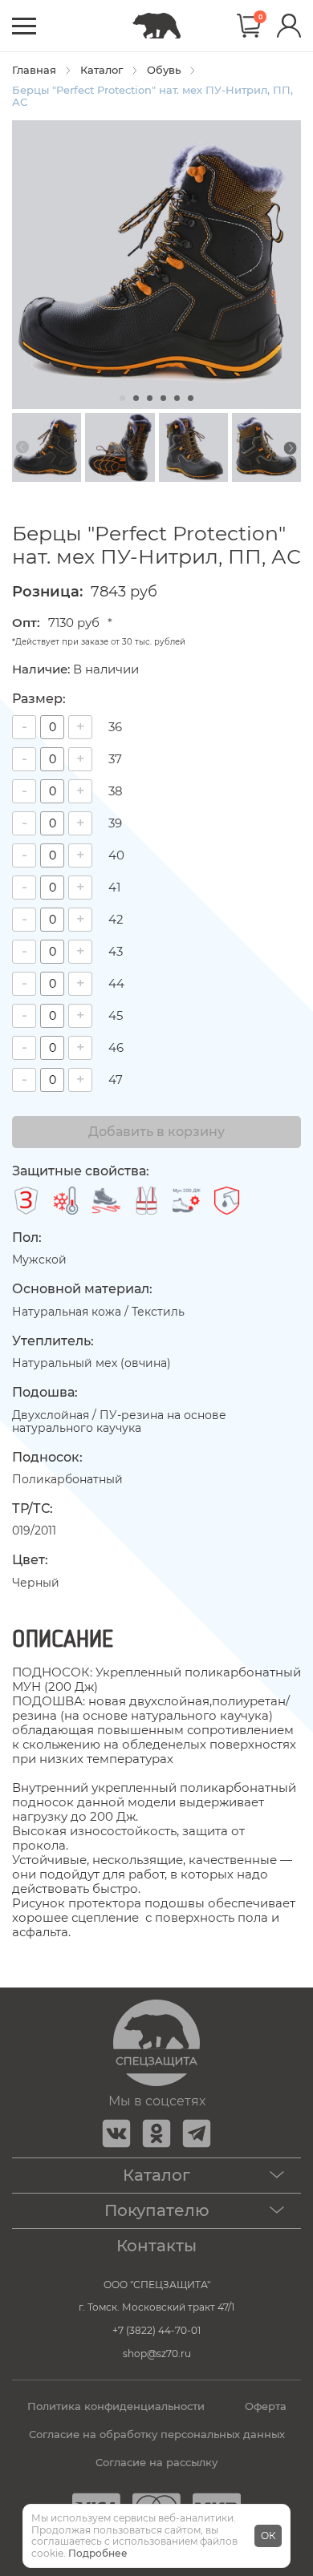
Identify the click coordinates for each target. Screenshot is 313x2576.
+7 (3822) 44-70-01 (156, 2330)
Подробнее (98, 2553)
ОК (268, 2536)
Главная (34, 70)
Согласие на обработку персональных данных (157, 2434)
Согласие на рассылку (156, 2463)
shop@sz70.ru (157, 2354)
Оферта (266, 2406)
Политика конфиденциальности (116, 2406)
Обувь (164, 70)
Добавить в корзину (156, 1132)
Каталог (102, 70)
